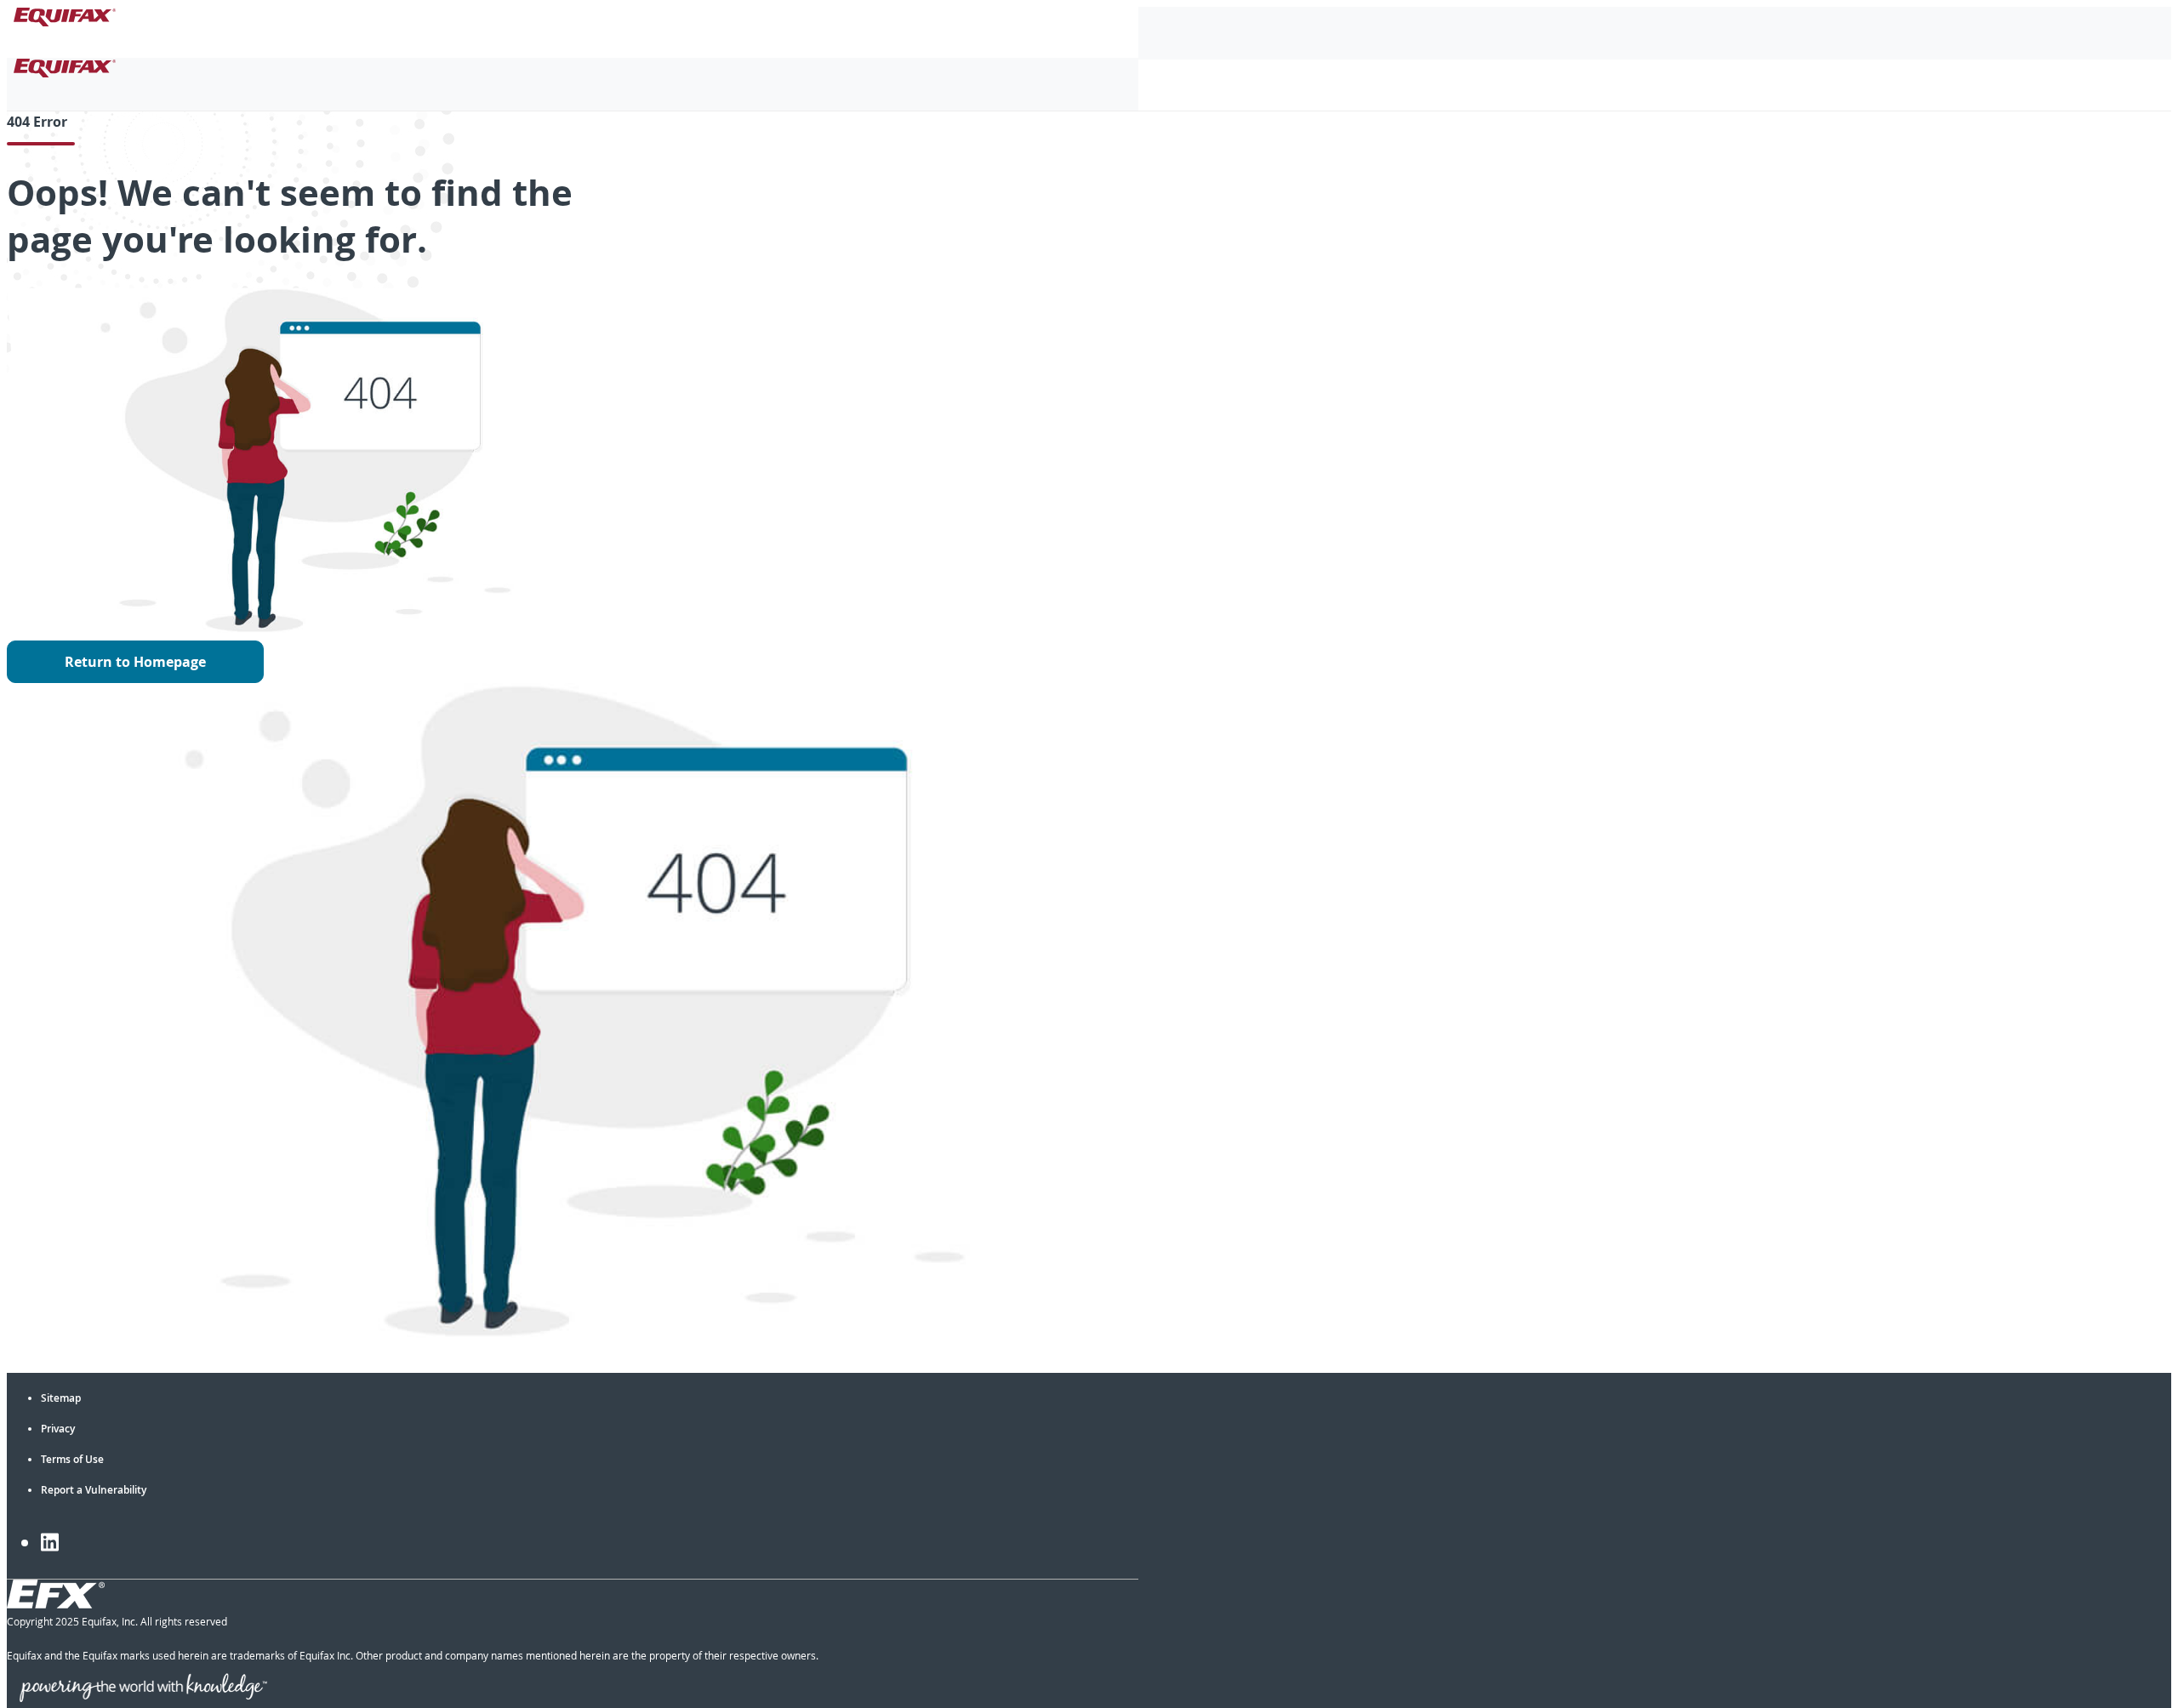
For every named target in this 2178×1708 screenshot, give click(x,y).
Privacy (58, 1429)
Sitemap (61, 1398)
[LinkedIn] (50, 1542)
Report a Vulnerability (94, 1490)
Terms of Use (72, 1459)
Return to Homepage (135, 662)
